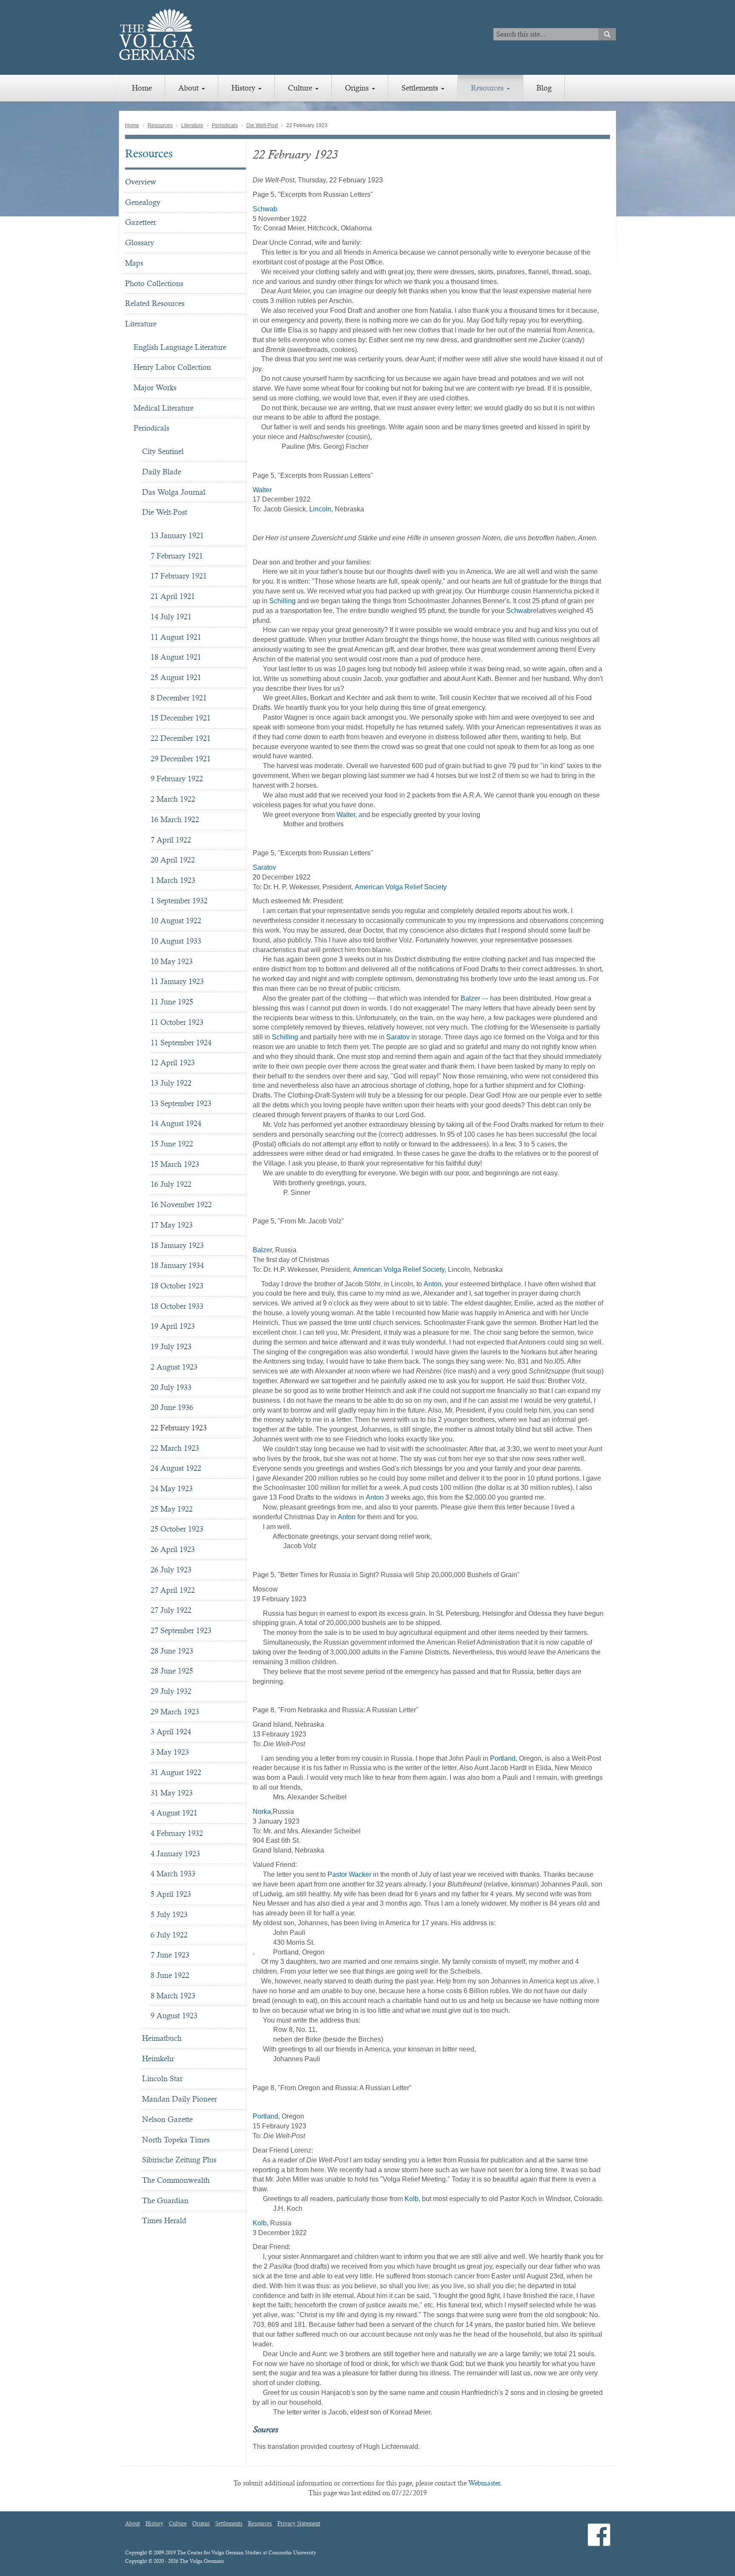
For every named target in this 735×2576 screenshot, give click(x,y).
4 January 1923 (175, 1854)
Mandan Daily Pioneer (179, 2099)
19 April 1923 (173, 1326)
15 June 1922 (172, 1144)
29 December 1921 (181, 759)
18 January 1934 (177, 1265)
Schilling (282, 601)
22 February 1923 (179, 1428)
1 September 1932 (179, 901)
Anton (433, 1284)
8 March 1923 (173, 1996)
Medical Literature (164, 408)
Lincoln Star (162, 2078)
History (244, 88)
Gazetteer (141, 222)
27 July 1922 (171, 1610)
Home (142, 88)
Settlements (421, 88)
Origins (358, 88)
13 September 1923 (181, 1103)
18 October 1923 (177, 1286)
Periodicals (225, 125)
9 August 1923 (174, 2016)
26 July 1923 (171, 1570)
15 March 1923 (175, 1164)
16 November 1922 (181, 1204)
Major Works (155, 387)
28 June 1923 (172, 1651)
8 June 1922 (170, 1975)
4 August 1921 (174, 1813)
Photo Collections (154, 283)
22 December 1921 (181, 738)
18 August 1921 (176, 657)
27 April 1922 (173, 1590)
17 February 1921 (179, 576)
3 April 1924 (171, 1732)
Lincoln (319, 509)
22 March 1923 (175, 1448)
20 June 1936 (172, 1407)
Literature (192, 125)
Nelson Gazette (167, 2119)
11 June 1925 (172, 1002)
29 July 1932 (171, 1691)
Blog (544, 88)
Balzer (470, 998)
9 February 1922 (177, 779)
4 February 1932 (177, 1833)
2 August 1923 (174, 1367)
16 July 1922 (171, 1184)
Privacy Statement (299, 2524)
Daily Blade (162, 472)
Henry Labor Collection (172, 367)
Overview (141, 182)
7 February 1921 (177, 556)
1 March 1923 (173, 880)
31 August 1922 (176, 1772)
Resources (488, 88)
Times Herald (164, 2220)
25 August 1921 (176, 677)
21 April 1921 (173, 596)
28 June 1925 (172, 1671)
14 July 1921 (171, 617)
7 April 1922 (171, 840)
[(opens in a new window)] (599, 2542)
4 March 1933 (173, 1874)
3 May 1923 (170, 1752)
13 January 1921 (177, 535)
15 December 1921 (181, 718)
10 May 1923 (172, 961)
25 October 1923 (177, 1529)
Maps (134, 263)
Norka (262, 1811)
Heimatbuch (162, 2038)
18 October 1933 (177, 1306)
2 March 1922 (173, 799)
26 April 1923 (173, 1549)
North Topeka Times (176, 2140)
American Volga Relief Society (401, 887)
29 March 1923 (175, 1712)
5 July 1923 (169, 1914)
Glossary (140, 243)
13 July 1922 (171, 1083)
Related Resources (155, 303)
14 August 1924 (176, 1123)
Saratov (264, 867)
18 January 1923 (177, 1245)
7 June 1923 (170, 1955)
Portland (503, 1758)
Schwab (265, 209)
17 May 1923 (172, 1225)
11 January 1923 (177, 981)
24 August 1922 (176, 1468)
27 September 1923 (181, 1630)
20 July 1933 (171, 1387)
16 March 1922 (175, 819)
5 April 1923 (171, 1894)
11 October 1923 (177, 1022)
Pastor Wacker (349, 1874)
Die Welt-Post (262, 125)
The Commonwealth (176, 2180)
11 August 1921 (176, 637)
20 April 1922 (173, 860)
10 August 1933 (176, 941)
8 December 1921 (179, 698)
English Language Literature (180, 347)
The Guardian (165, 2200)
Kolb (412, 2199)
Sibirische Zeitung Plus (179, 2160)
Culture (301, 88)
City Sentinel (163, 451)
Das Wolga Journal (174, 492)
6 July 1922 (169, 1935)
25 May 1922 (172, 1509)
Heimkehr (158, 2058)
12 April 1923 (173, 1062)
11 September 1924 (181, 1043)
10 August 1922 (176, 921)
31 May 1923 (172, 1793)
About (189, 88)
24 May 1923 (172, 1488)
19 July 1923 (171, 1346)
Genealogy (143, 202)
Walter (262, 490)
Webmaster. (485, 2483)
